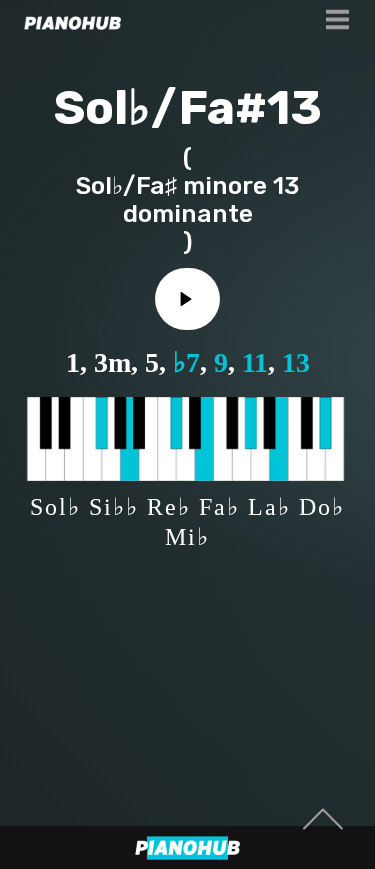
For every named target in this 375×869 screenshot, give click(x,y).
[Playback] (186, 298)
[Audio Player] (187, 299)
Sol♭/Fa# (160, 107)
